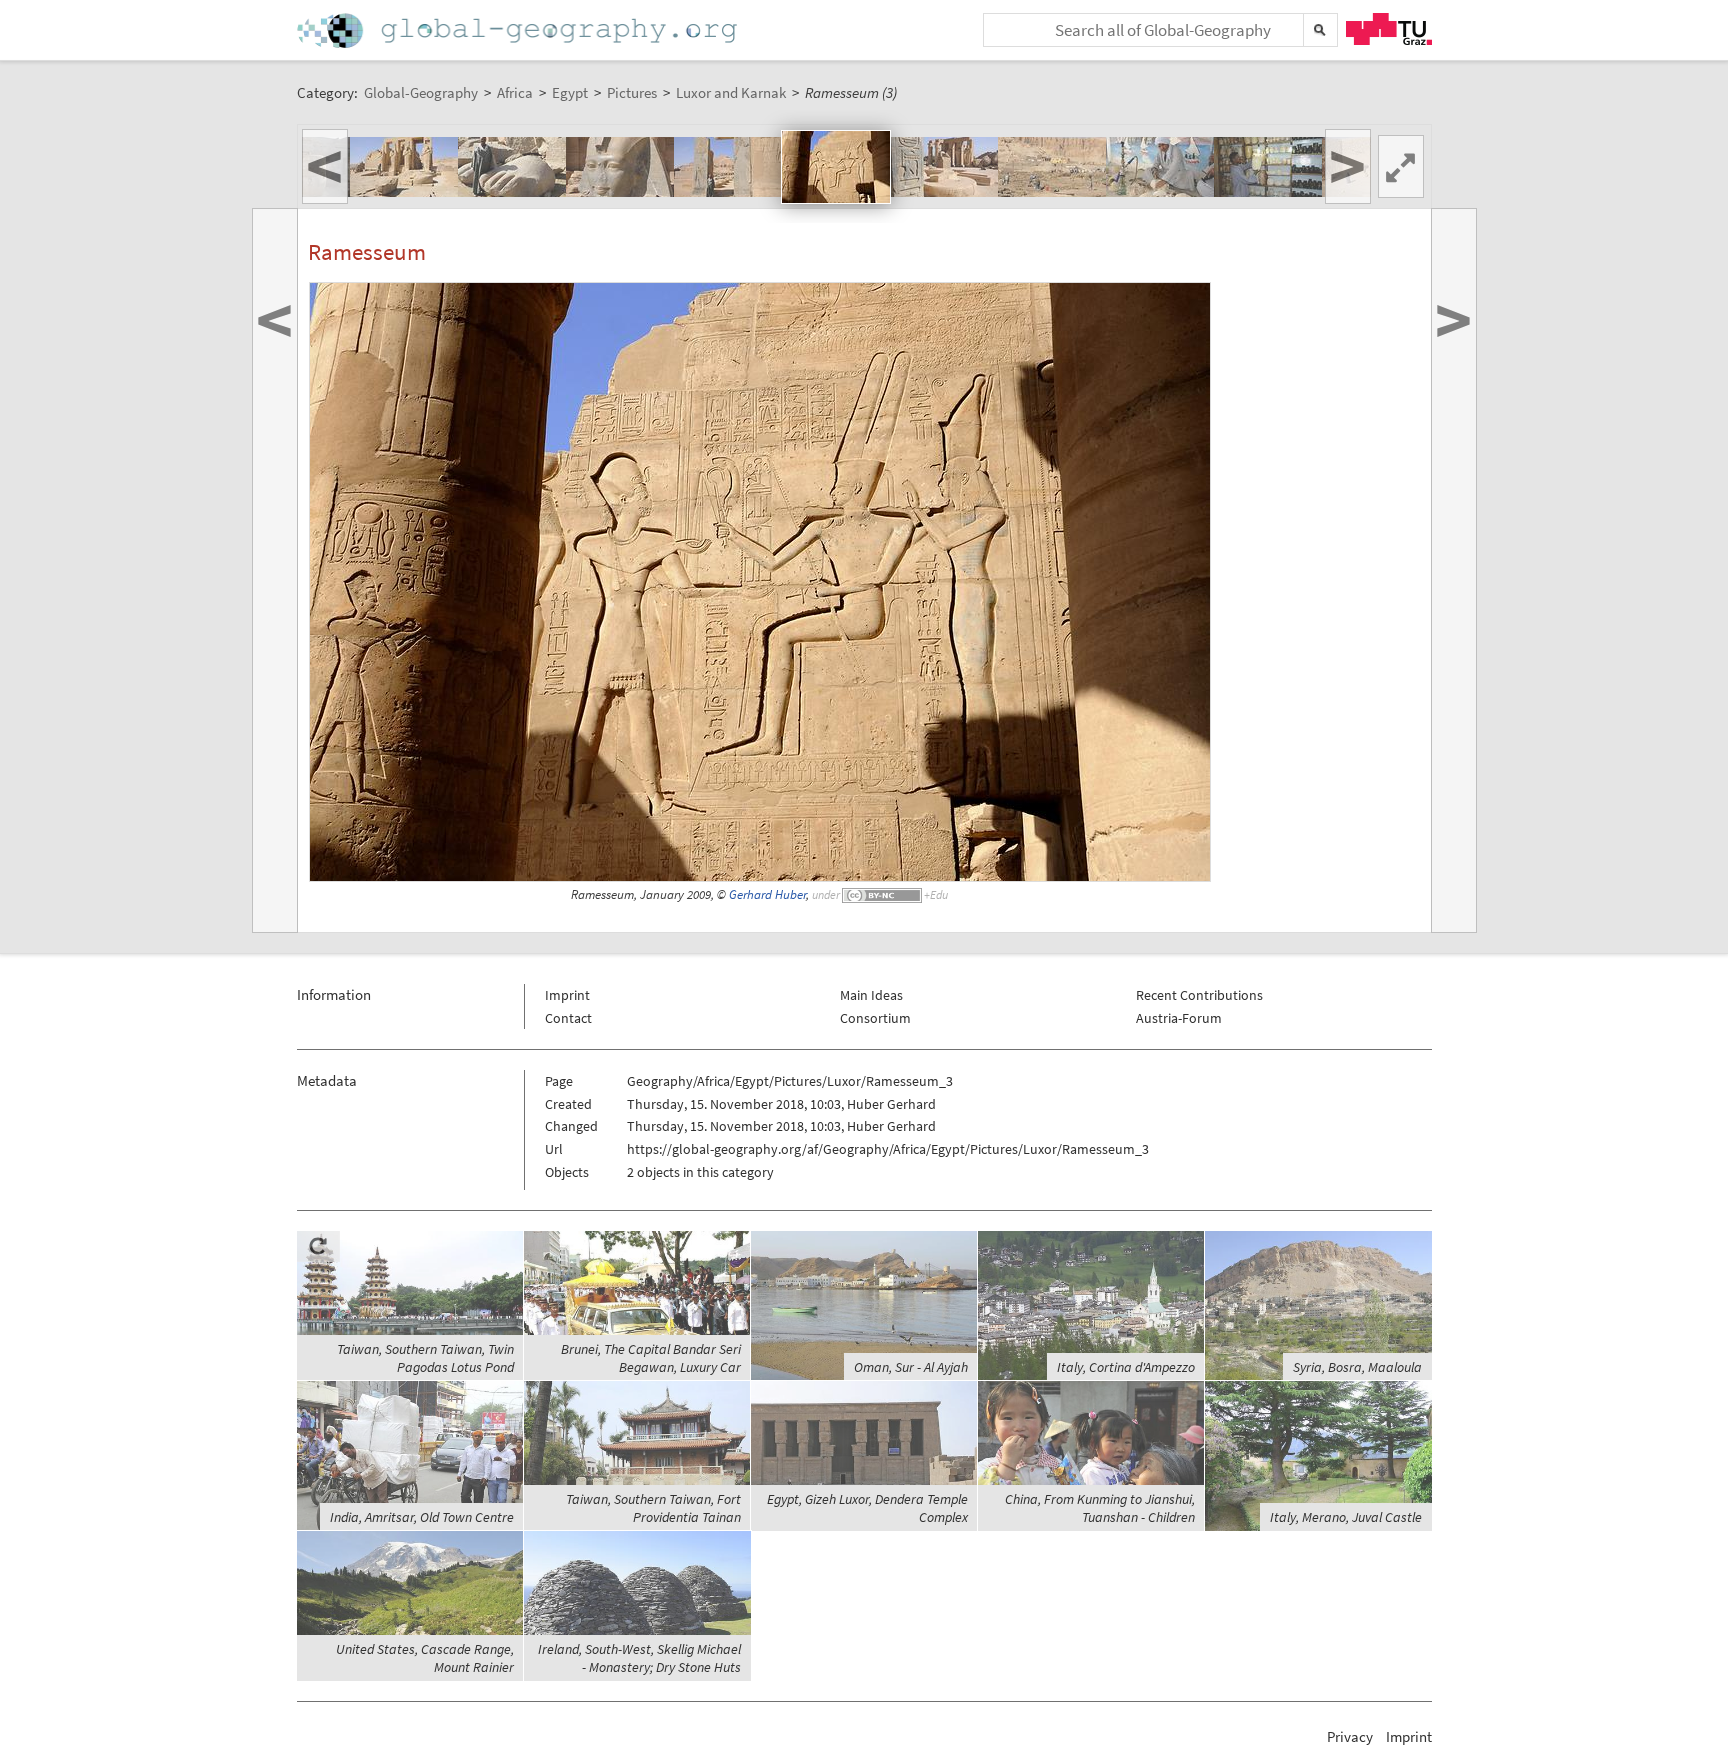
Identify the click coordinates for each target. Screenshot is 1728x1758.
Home (519, 30)
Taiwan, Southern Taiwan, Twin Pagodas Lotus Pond (425, 1358)
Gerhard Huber (767, 894)
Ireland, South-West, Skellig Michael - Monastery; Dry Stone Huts (639, 1658)
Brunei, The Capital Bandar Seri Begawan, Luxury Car (651, 1358)
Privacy (1350, 1736)
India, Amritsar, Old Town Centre (422, 1517)
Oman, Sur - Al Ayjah (911, 1367)
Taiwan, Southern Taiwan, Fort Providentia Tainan (653, 1508)
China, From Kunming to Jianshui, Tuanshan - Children (1100, 1508)
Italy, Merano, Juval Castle (1346, 1517)
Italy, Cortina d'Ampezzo (1126, 1367)
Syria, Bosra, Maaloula (1357, 1367)
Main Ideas (871, 995)
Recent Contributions (1199, 995)
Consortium (875, 1018)
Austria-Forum (1179, 1018)
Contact (568, 1018)
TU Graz (1389, 29)
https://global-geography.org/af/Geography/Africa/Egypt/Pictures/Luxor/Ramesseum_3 (888, 1149)
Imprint (567, 995)
